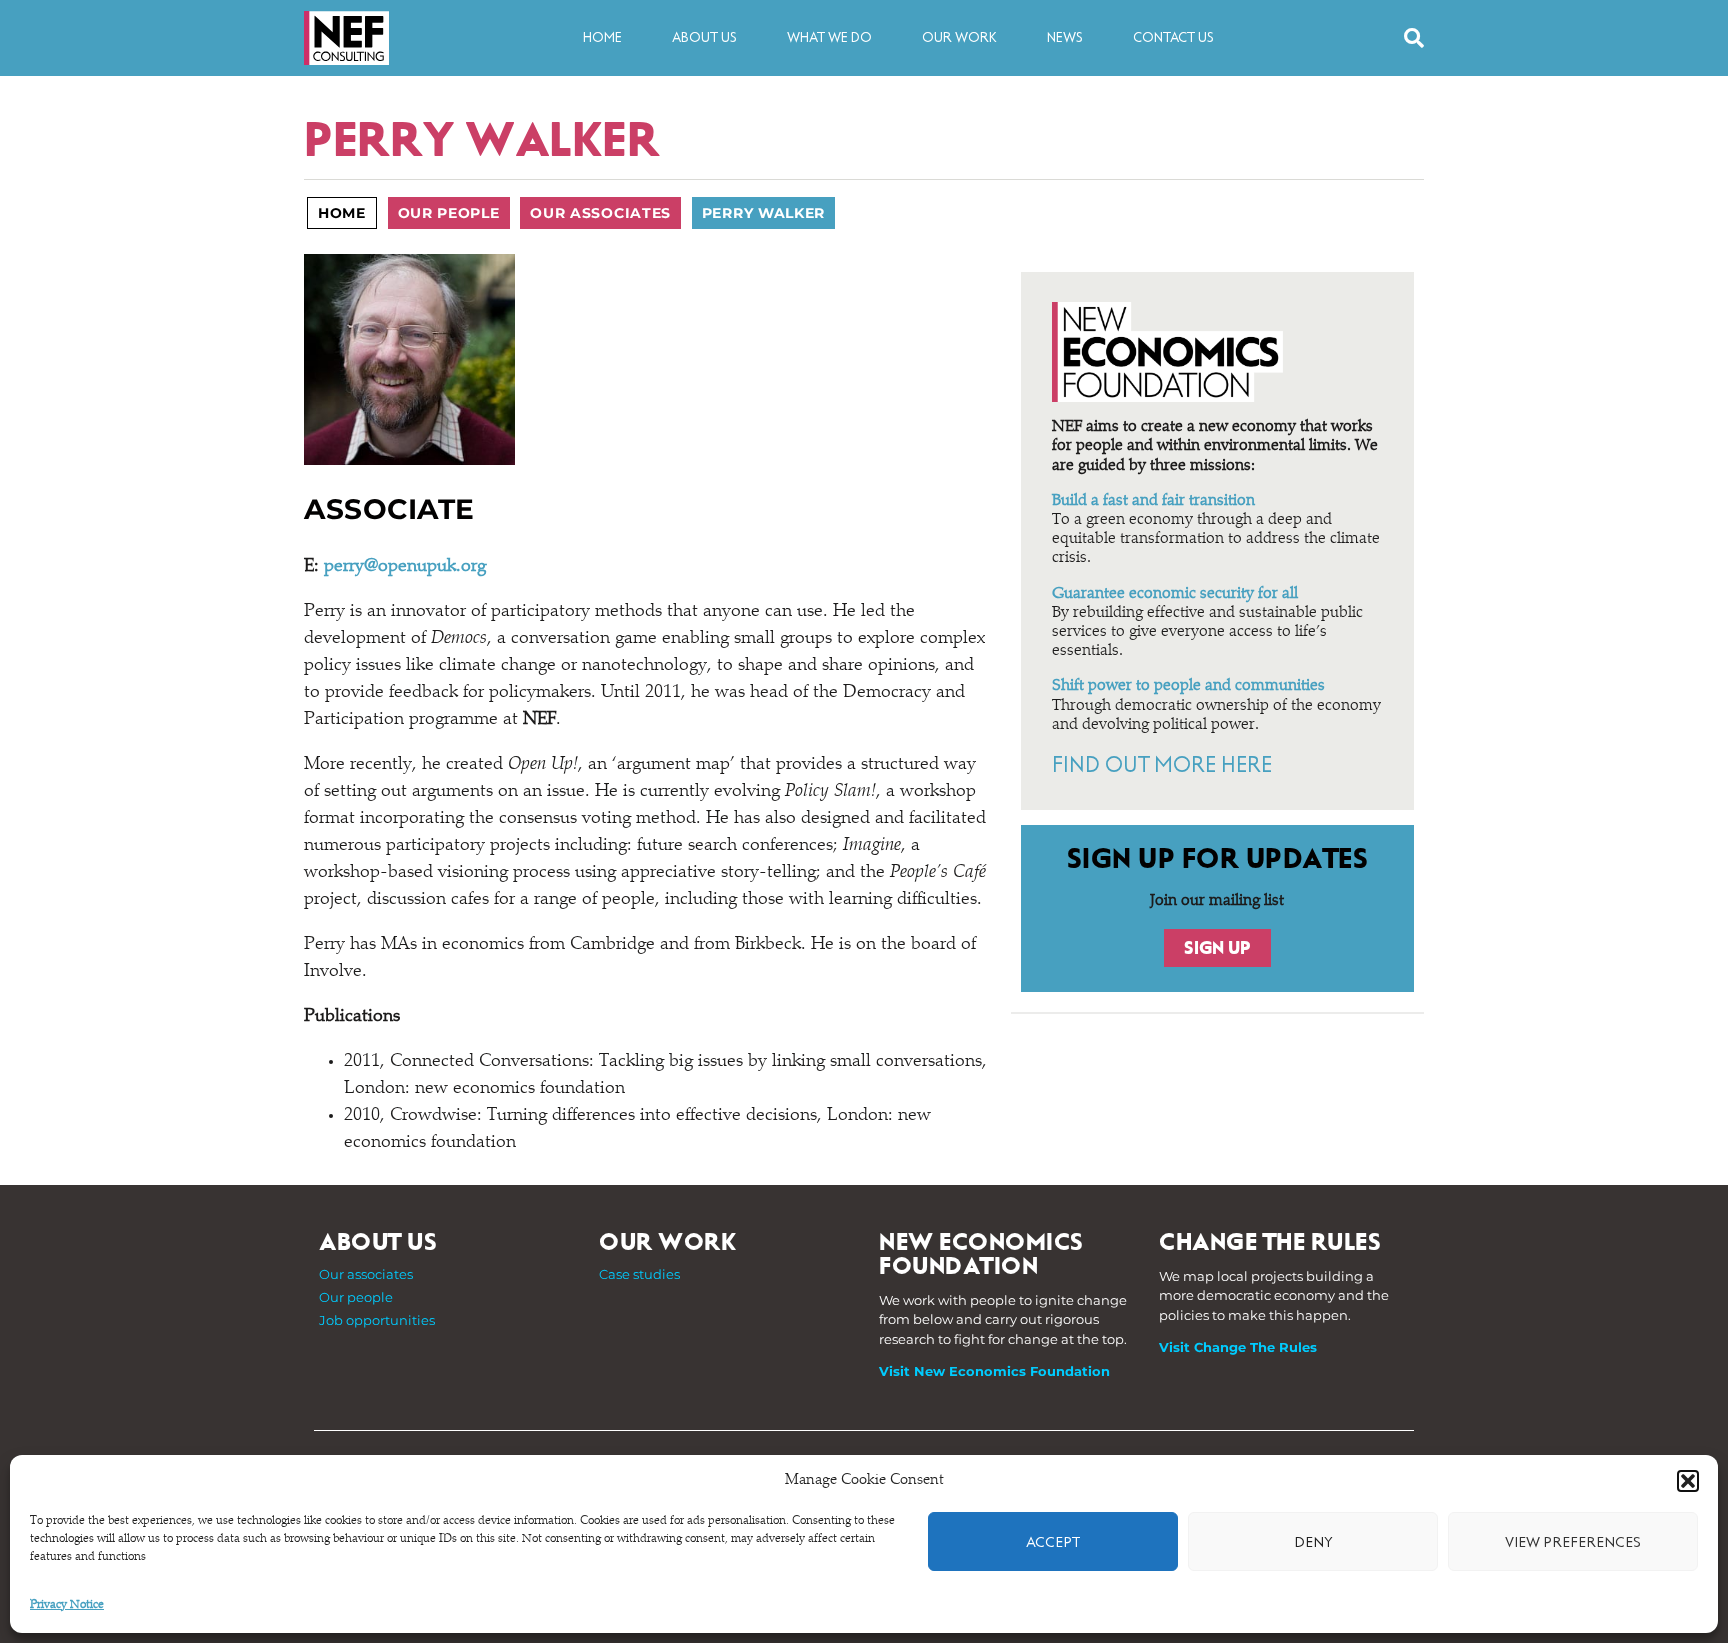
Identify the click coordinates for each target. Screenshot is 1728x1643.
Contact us (1173, 37)
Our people (449, 213)
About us (704, 37)
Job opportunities (377, 1320)
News (1065, 37)
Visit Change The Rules (1238, 1347)
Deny (1313, 1542)
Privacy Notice (67, 1605)
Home (602, 37)
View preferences (1573, 1542)
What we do (829, 37)
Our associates (600, 213)
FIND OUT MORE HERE (1161, 765)
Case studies (639, 1274)
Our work (959, 37)
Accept (1053, 1542)
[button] (1688, 1481)
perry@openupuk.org (405, 567)
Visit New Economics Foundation (994, 1371)
